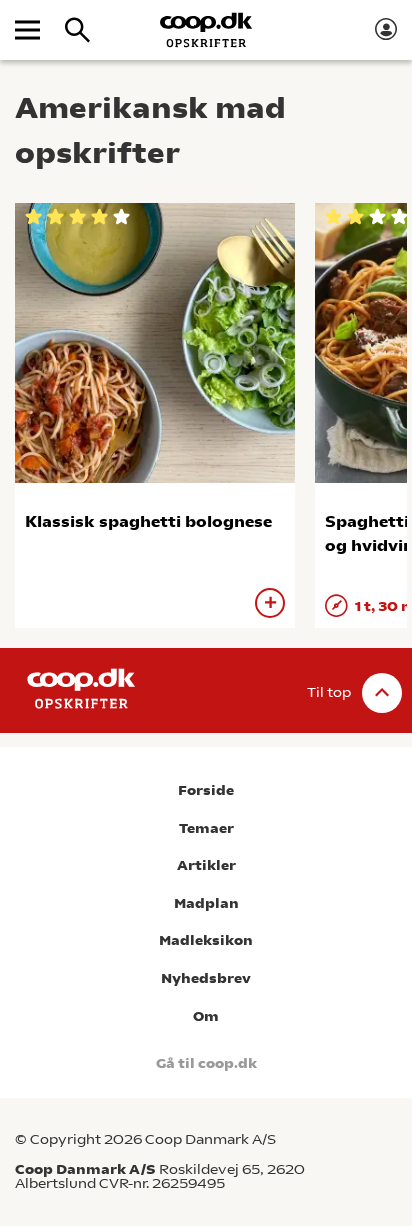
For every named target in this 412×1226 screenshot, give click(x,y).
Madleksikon (206, 940)
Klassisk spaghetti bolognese (148, 521)
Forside (206, 790)
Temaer (206, 828)
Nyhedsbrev (206, 978)
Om (206, 1016)
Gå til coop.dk (206, 1063)
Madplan (206, 903)
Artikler (206, 865)
